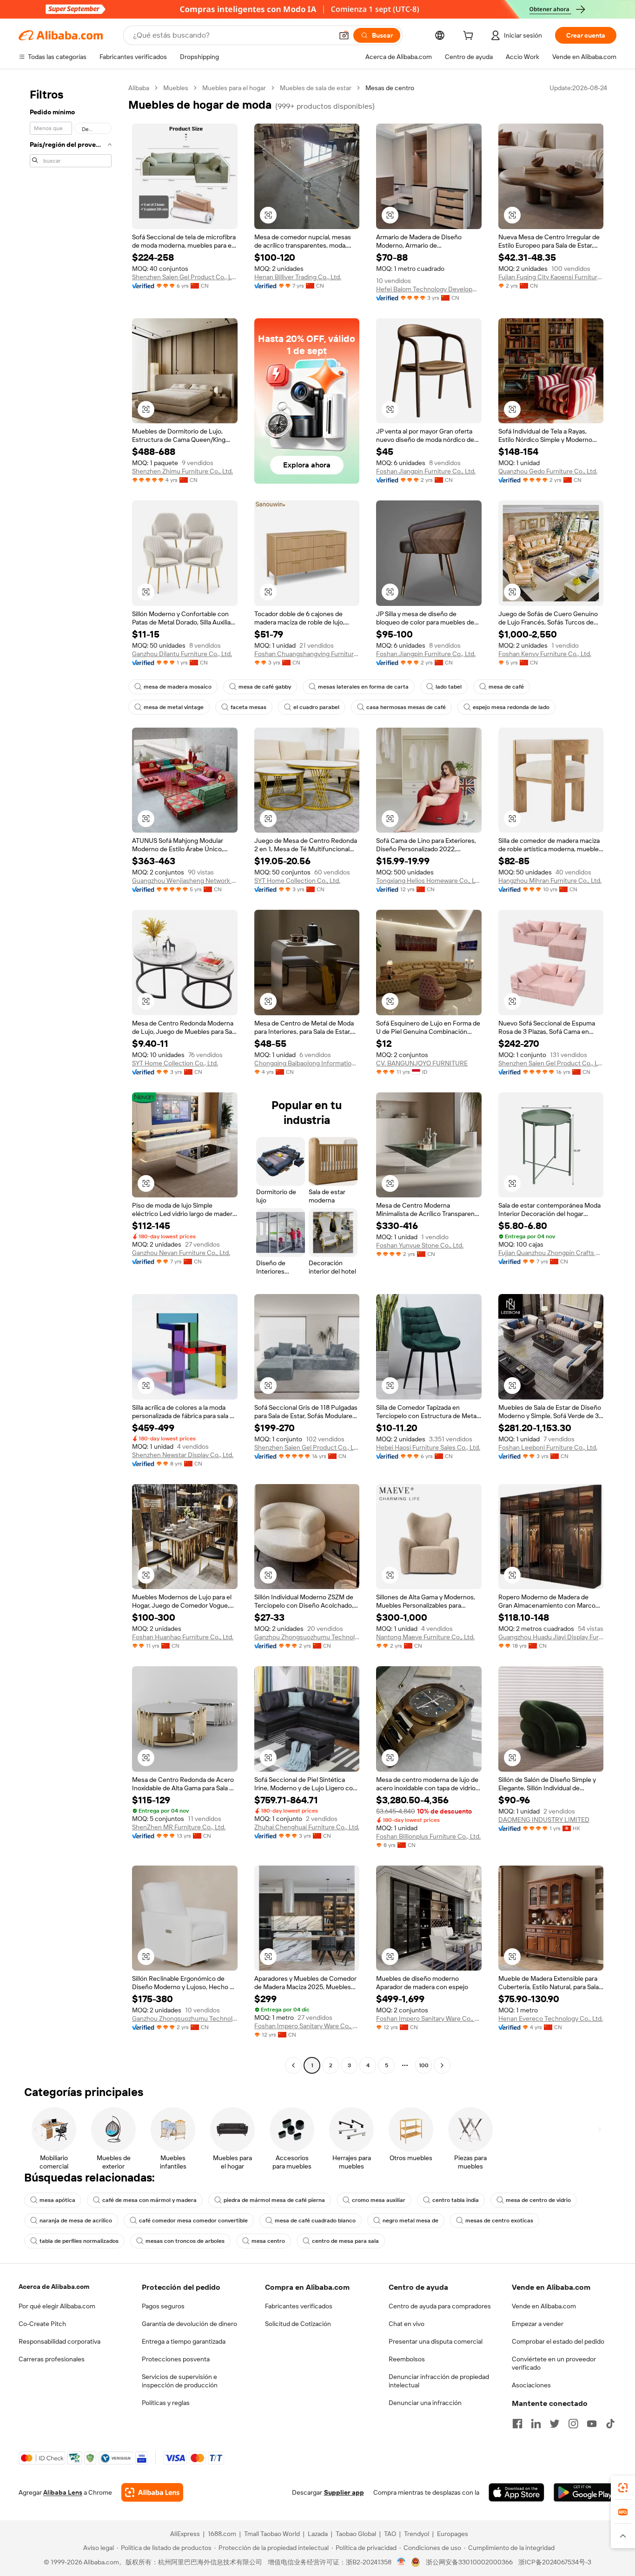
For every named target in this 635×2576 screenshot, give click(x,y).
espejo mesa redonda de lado (511, 707)
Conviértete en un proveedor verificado (554, 2363)
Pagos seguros (163, 2306)
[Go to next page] (442, 2065)
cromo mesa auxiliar (379, 2200)
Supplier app (344, 2492)
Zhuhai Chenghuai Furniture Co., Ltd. (307, 1827)
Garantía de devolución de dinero (189, 2324)
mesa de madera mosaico (178, 687)
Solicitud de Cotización (298, 2324)
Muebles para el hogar (234, 88)
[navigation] (71, 1078)
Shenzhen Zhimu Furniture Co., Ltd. (182, 471)
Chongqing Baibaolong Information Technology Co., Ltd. (307, 1063)
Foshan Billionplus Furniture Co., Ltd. (428, 1836)
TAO (390, 2534)
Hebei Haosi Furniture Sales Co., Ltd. (428, 1447)
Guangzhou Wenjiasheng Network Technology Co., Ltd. (185, 881)
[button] (344, 35)
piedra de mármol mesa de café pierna (274, 2200)
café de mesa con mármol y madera (149, 2200)
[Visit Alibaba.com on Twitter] (555, 2424)
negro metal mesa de (410, 2221)
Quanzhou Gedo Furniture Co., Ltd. (548, 471)
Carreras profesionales (52, 2359)
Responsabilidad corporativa (60, 2341)
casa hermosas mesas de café (406, 707)
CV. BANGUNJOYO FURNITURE (422, 1063)
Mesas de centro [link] (390, 88)
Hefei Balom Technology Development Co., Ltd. (429, 289)
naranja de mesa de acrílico (76, 2221)
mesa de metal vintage (174, 707)
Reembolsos (407, 2359)
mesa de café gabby (265, 687)
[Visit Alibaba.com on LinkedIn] (536, 2424)
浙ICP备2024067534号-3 (555, 2562)
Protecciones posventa (176, 2359)
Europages (453, 2534)
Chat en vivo (407, 2324)
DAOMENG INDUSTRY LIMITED (544, 1820)
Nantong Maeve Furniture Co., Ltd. (425, 1637)
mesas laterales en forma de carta (363, 687)
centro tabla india (456, 2200)
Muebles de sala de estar (316, 88)
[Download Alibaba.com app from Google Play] (585, 2492)
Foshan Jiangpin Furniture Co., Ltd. (426, 471)
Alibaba (139, 88)
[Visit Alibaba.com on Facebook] (517, 2424)
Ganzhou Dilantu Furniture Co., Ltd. (182, 654)
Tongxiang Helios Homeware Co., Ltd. (429, 881)
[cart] (470, 37)
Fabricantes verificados (299, 2306)
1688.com (222, 2534)
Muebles (176, 88)
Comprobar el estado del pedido (558, 2341)
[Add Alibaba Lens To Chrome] (152, 2492)
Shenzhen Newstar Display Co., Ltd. (183, 1455)
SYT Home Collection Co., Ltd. (297, 881)
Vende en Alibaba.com (544, 2306)
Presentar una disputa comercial (436, 2341)
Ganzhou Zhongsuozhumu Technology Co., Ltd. (307, 1637)
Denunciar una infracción (425, 2403)
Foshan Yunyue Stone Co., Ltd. (420, 1245)
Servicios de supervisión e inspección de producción (180, 2381)
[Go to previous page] (293, 2065)
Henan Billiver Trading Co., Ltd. (298, 277)
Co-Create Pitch (42, 2324)
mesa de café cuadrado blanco (315, 2221)
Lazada (318, 2534)
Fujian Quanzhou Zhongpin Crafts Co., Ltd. (551, 1253)
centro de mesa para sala (345, 2241)
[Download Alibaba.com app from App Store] (516, 2492)
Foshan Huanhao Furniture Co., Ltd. (183, 1637)
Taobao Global (356, 2534)
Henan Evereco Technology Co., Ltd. (551, 2018)
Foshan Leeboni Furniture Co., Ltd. (548, 1447)
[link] (623, 2488)
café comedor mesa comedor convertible (193, 2221)
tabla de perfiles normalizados (79, 2241)
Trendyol (417, 2534)
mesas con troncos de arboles (185, 2241)
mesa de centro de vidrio (538, 2200)
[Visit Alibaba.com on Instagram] (573, 2424)
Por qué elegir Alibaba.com (57, 2306)
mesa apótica (57, 2200)
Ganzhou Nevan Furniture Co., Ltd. (181, 1253)
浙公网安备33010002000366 (469, 2562)
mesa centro (268, 2241)
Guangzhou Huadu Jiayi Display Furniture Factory (551, 1637)
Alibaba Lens (63, 2492)
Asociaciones (531, 2385)
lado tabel (449, 687)
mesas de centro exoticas (499, 2221)
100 (424, 2065)
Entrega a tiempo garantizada (184, 2341)
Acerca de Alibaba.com (54, 2287)
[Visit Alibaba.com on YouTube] (592, 2424)
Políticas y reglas (166, 2403)
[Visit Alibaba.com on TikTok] (610, 2424)
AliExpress (185, 2534)
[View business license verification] (401, 2562)
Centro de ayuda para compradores (440, 2306)
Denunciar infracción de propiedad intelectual (439, 2381)
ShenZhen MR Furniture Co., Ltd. (179, 1827)
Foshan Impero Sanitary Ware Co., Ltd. (307, 2026)
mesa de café (506, 687)
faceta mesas (248, 707)
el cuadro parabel (316, 707)
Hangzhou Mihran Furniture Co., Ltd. (550, 881)
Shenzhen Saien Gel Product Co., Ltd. (185, 277)
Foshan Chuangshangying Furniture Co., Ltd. (307, 654)
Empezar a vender (538, 2324)
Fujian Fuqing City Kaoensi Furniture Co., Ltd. (551, 277)
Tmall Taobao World (272, 2534)
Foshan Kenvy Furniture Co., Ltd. (545, 654)
